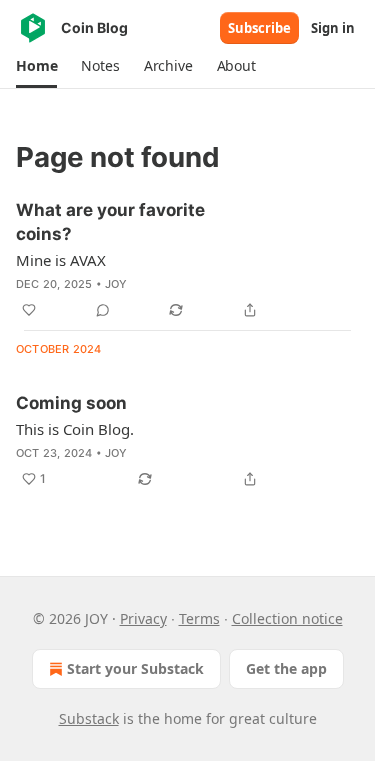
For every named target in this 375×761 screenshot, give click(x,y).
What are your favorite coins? (110, 222)
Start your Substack (135, 668)
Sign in (333, 28)
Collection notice (287, 618)
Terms (199, 618)
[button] (36, 66)
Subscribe (259, 28)
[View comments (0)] (103, 310)
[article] (187, 260)
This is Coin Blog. (75, 429)
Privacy (143, 618)
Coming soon (71, 403)
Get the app (286, 668)
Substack (89, 718)
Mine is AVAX (61, 260)
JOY (116, 284)
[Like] (29, 310)
